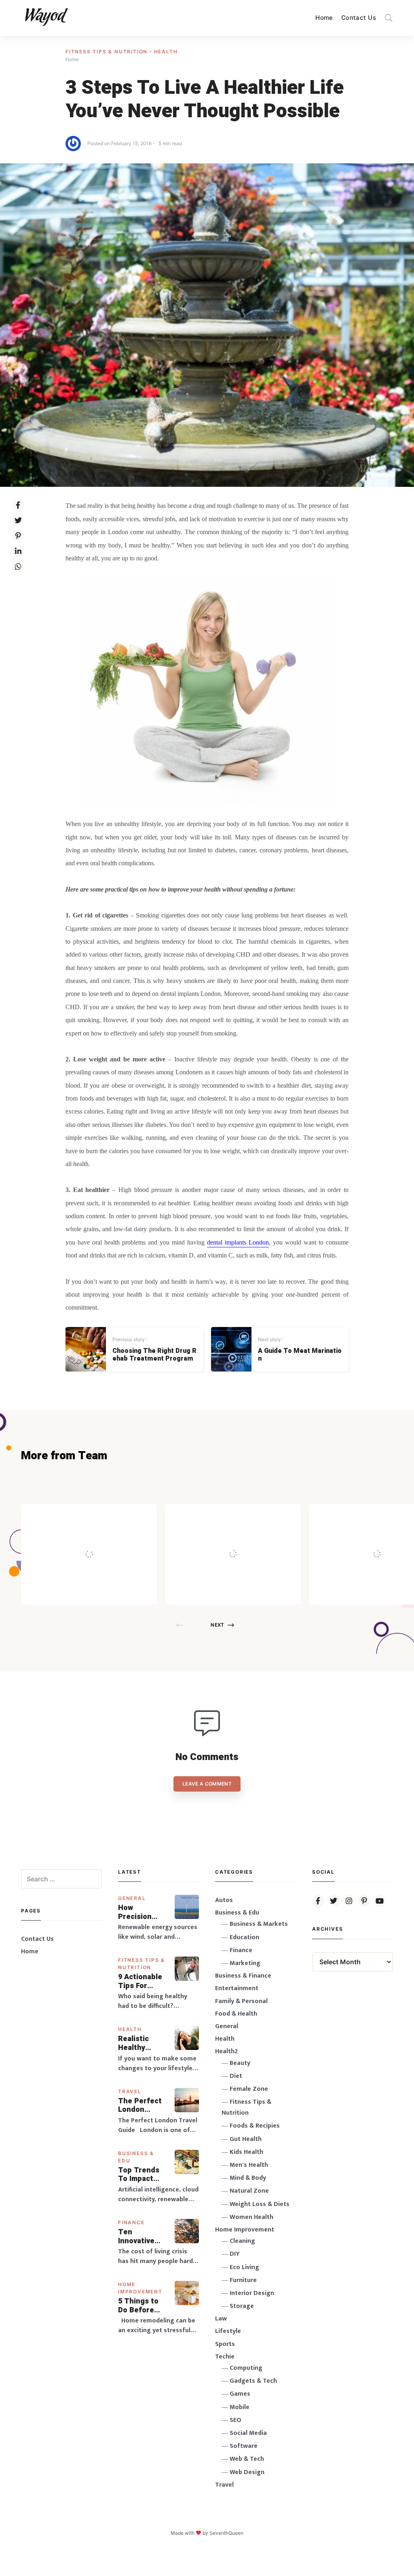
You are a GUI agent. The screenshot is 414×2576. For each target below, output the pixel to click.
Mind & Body (248, 2178)
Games (240, 2394)
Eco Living (244, 2267)
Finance (131, 2222)
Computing (246, 2368)
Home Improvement (245, 2230)
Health (166, 52)
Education (244, 1937)
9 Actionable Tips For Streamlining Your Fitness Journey (141, 1981)
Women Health (251, 2217)
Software (244, 2446)
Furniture (243, 2280)
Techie (225, 2357)
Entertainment (237, 1988)
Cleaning (242, 2241)
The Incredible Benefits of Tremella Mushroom (106, 1536)
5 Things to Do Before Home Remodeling (139, 2306)
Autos (224, 1900)
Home (324, 18)
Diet (236, 2076)
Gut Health (246, 2139)
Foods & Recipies (101, 1515)
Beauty (240, 2063)
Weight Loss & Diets (260, 2204)
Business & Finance (243, 1976)
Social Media (248, 2433)
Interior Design (252, 2293)
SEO (236, 2420)
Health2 (226, 2051)
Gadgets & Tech (253, 2381)
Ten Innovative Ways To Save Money (142, 2237)
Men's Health (249, 2165)
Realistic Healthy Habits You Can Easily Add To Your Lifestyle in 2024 (139, 2043)
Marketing (245, 1963)
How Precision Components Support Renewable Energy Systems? (141, 1912)
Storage (242, 2306)
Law (221, 2319)
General (132, 1898)
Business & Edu (237, 1913)
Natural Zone (249, 2191)
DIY (235, 2254)
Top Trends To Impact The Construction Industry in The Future (142, 2175)
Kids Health (246, 2152)
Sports (225, 2344)
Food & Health (236, 2014)
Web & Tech (247, 2459)
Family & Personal (241, 2001)
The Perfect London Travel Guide (140, 2106)
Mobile (240, 2407)
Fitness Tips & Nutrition (108, 52)
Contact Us (359, 18)
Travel (130, 2091)
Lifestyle (228, 2331)
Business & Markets (259, 1924)
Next (217, 1625)
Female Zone (249, 2089)
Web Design (247, 2472)
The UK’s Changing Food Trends (250, 1536)
